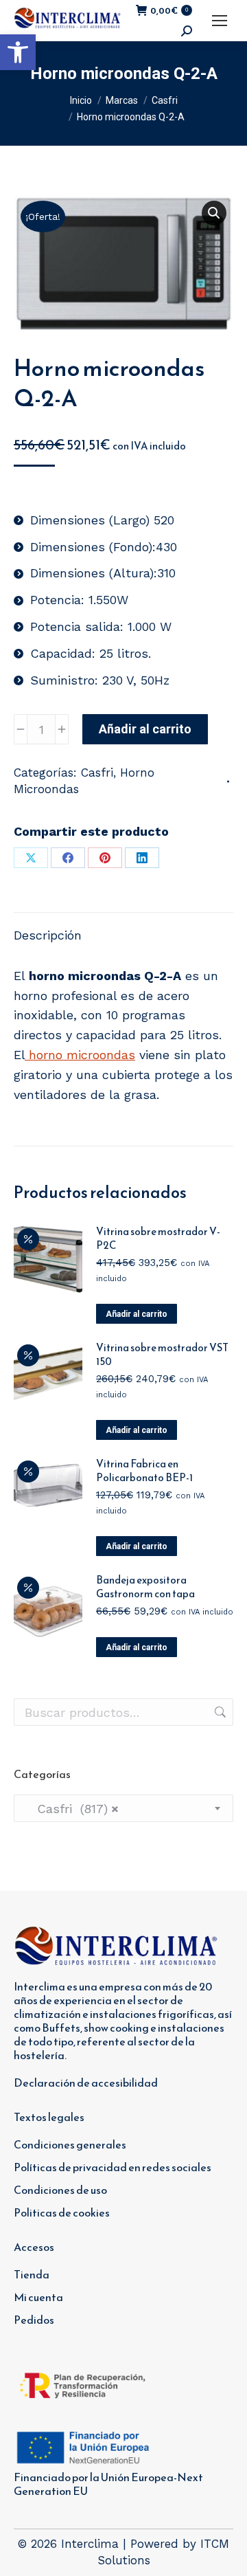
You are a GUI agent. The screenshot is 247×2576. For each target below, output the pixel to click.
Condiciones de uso (60, 2190)
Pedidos (34, 2320)
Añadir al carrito (145, 729)
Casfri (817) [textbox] (72, 1809)
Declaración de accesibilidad (86, 2083)
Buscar (219, 1712)
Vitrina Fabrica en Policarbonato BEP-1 (144, 1471)
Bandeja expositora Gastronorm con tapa (145, 1587)
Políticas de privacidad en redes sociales (113, 2167)
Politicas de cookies (62, 2212)
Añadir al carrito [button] (137, 1314)
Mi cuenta (38, 2297)
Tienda (32, 2274)
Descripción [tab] (48, 935)
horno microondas (80, 1055)
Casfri (97, 773)
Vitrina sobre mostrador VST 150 (162, 1355)
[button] (18, 52)
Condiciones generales (70, 2144)
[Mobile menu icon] (220, 21)
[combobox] (123, 1808)
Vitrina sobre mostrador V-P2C (158, 1239)
